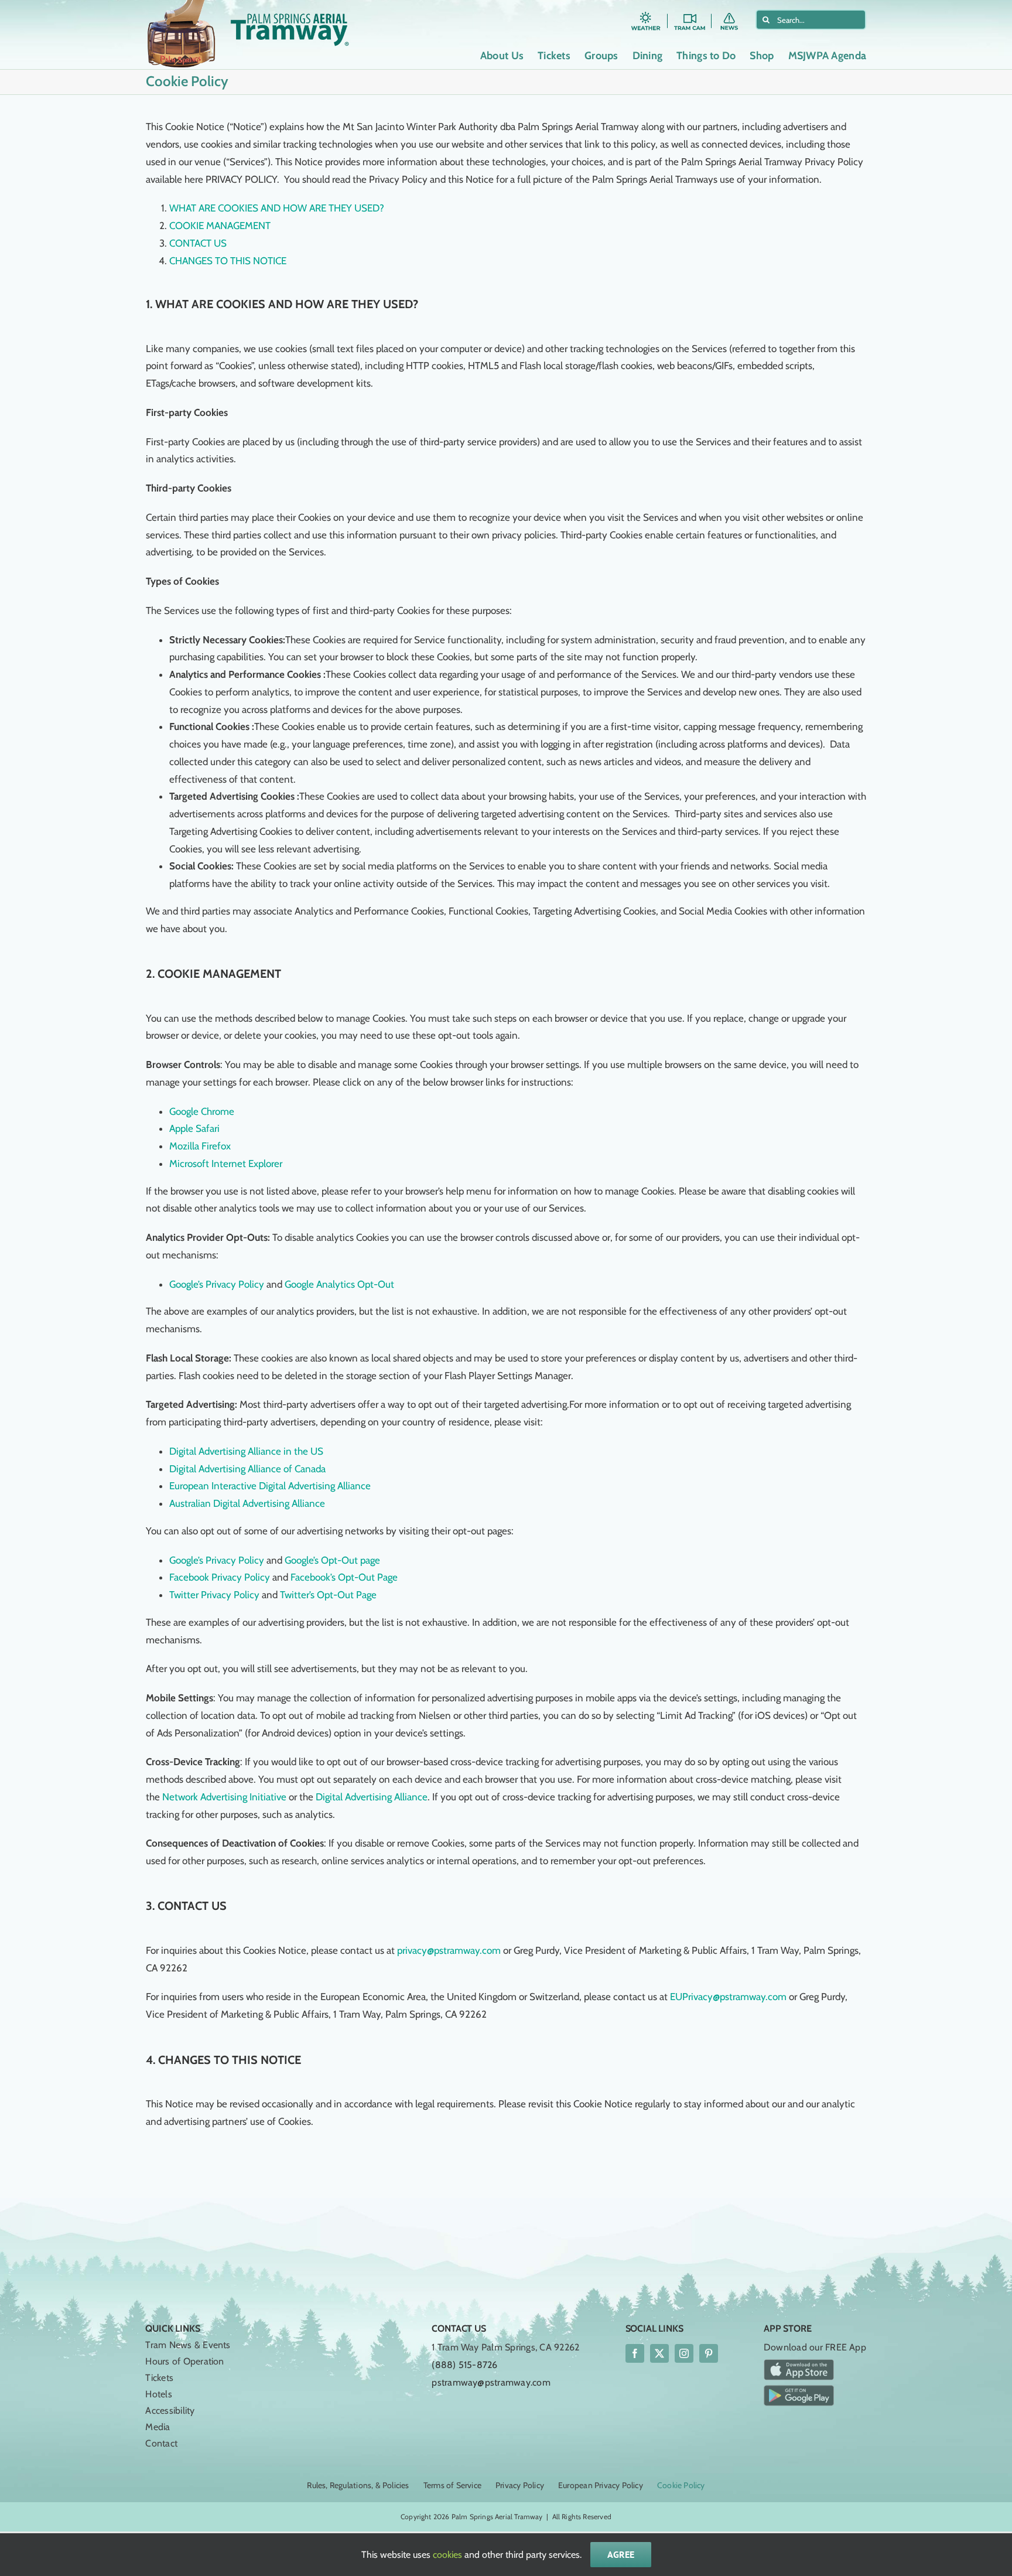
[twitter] (659, 2353)
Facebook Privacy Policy (221, 1577)
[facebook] (635, 2353)
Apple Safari (194, 1128)
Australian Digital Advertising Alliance (247, 1503)
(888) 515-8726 (464, 2365)
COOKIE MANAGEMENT (220, 226)
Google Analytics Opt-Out (339, 1284)
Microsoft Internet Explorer (226, 1164)
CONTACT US (198, 243)
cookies (447, 2555)
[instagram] (684, 2353)
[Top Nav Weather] (646, 14)
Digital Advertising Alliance (372, 1797)
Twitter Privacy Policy (214, 1595)
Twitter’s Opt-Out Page (328, 1595)
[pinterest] (709, 2353)
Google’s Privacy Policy (218, 1284)
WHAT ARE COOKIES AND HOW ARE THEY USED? (277, 208)
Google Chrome (202, 1111)
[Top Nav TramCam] (690, 14)
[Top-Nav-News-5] (734, 14)
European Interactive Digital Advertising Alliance (270, 1486)
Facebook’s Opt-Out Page (344, 1577)
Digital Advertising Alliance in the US (246, 1451)
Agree (621, 2554)
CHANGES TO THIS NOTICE (228, 261)
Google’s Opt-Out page (332, 1560)
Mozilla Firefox (200, 1146)
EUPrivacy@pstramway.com (728, 1997)
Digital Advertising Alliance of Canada (247, 1469)
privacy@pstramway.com (449, 1950)
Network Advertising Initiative (224, 1797)
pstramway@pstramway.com (491, 2382)
